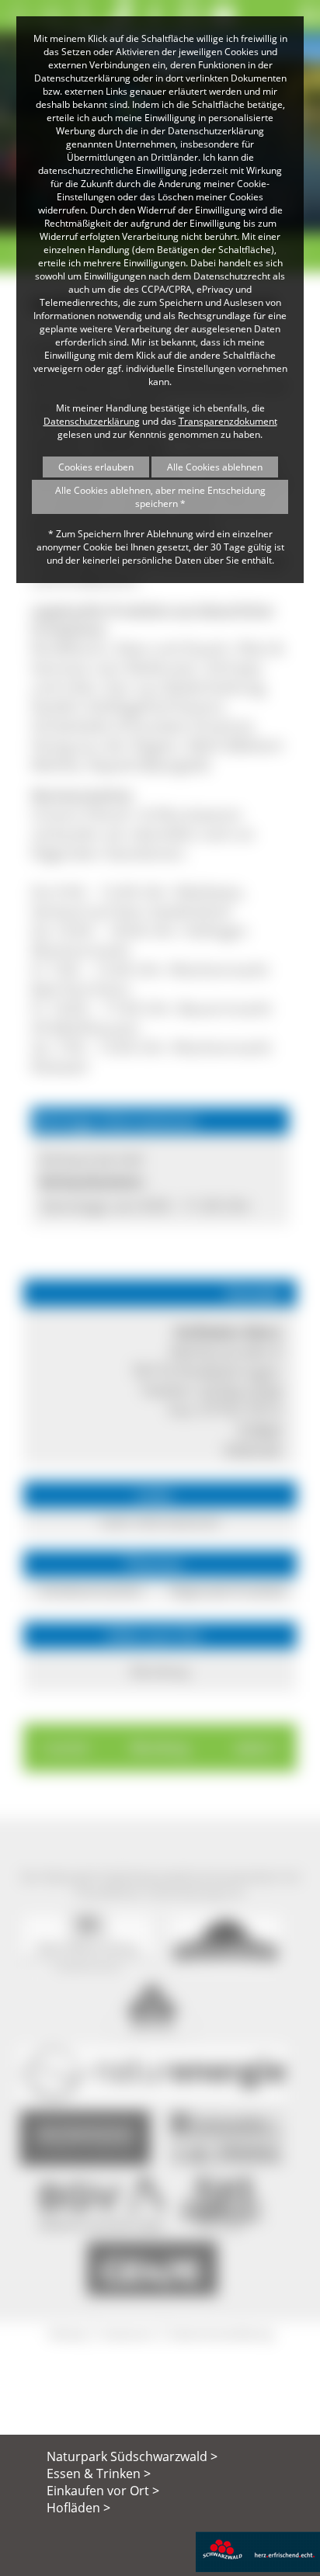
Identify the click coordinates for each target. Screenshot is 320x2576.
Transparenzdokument (228, 421)
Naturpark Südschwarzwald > (132, 2456)
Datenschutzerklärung (92, 421)
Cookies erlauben (96, 467)
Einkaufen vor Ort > (103, 2491)
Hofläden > (78, 2508)
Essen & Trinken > (99, 2474)
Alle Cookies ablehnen (215, 467)
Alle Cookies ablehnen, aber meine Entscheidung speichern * (160, 497)
